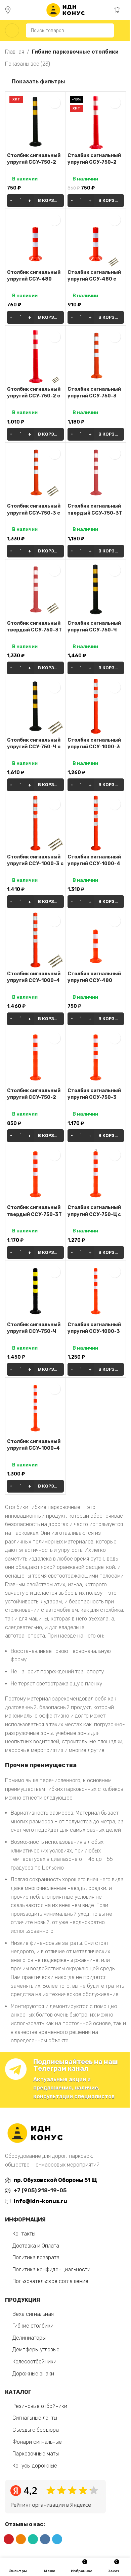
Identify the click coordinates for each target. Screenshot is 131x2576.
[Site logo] (66, 10)
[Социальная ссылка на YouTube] (9, 2539)
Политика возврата (36, 2257)
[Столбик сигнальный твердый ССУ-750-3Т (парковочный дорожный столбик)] (96, 473)
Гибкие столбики (33, 2326)
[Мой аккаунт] (123, 30)
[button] (35, 201)
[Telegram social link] (57, 2539)
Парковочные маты (36, 2454)
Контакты (24, 2234)
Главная (15, 52)
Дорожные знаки (33, 2374)
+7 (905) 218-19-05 (40, 2190)
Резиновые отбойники (40, 2406)
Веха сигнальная (33, 2314)
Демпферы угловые (36, 2350)
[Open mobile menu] (12, 30)
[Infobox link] (11, 10)
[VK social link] (45, 2539)
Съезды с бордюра (36, 2430)
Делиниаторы (29, 2338)
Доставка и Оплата (36, 2246)
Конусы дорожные (35, 2466)
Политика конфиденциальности (51, 2269)
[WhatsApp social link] (33, 2539)
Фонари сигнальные (37, 2442)
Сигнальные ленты (35, 2418)
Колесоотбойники (34, 2362)
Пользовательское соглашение (50, 2281)
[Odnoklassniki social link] (21, 2539)
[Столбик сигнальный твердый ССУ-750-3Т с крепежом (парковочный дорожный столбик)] (35, 589)
